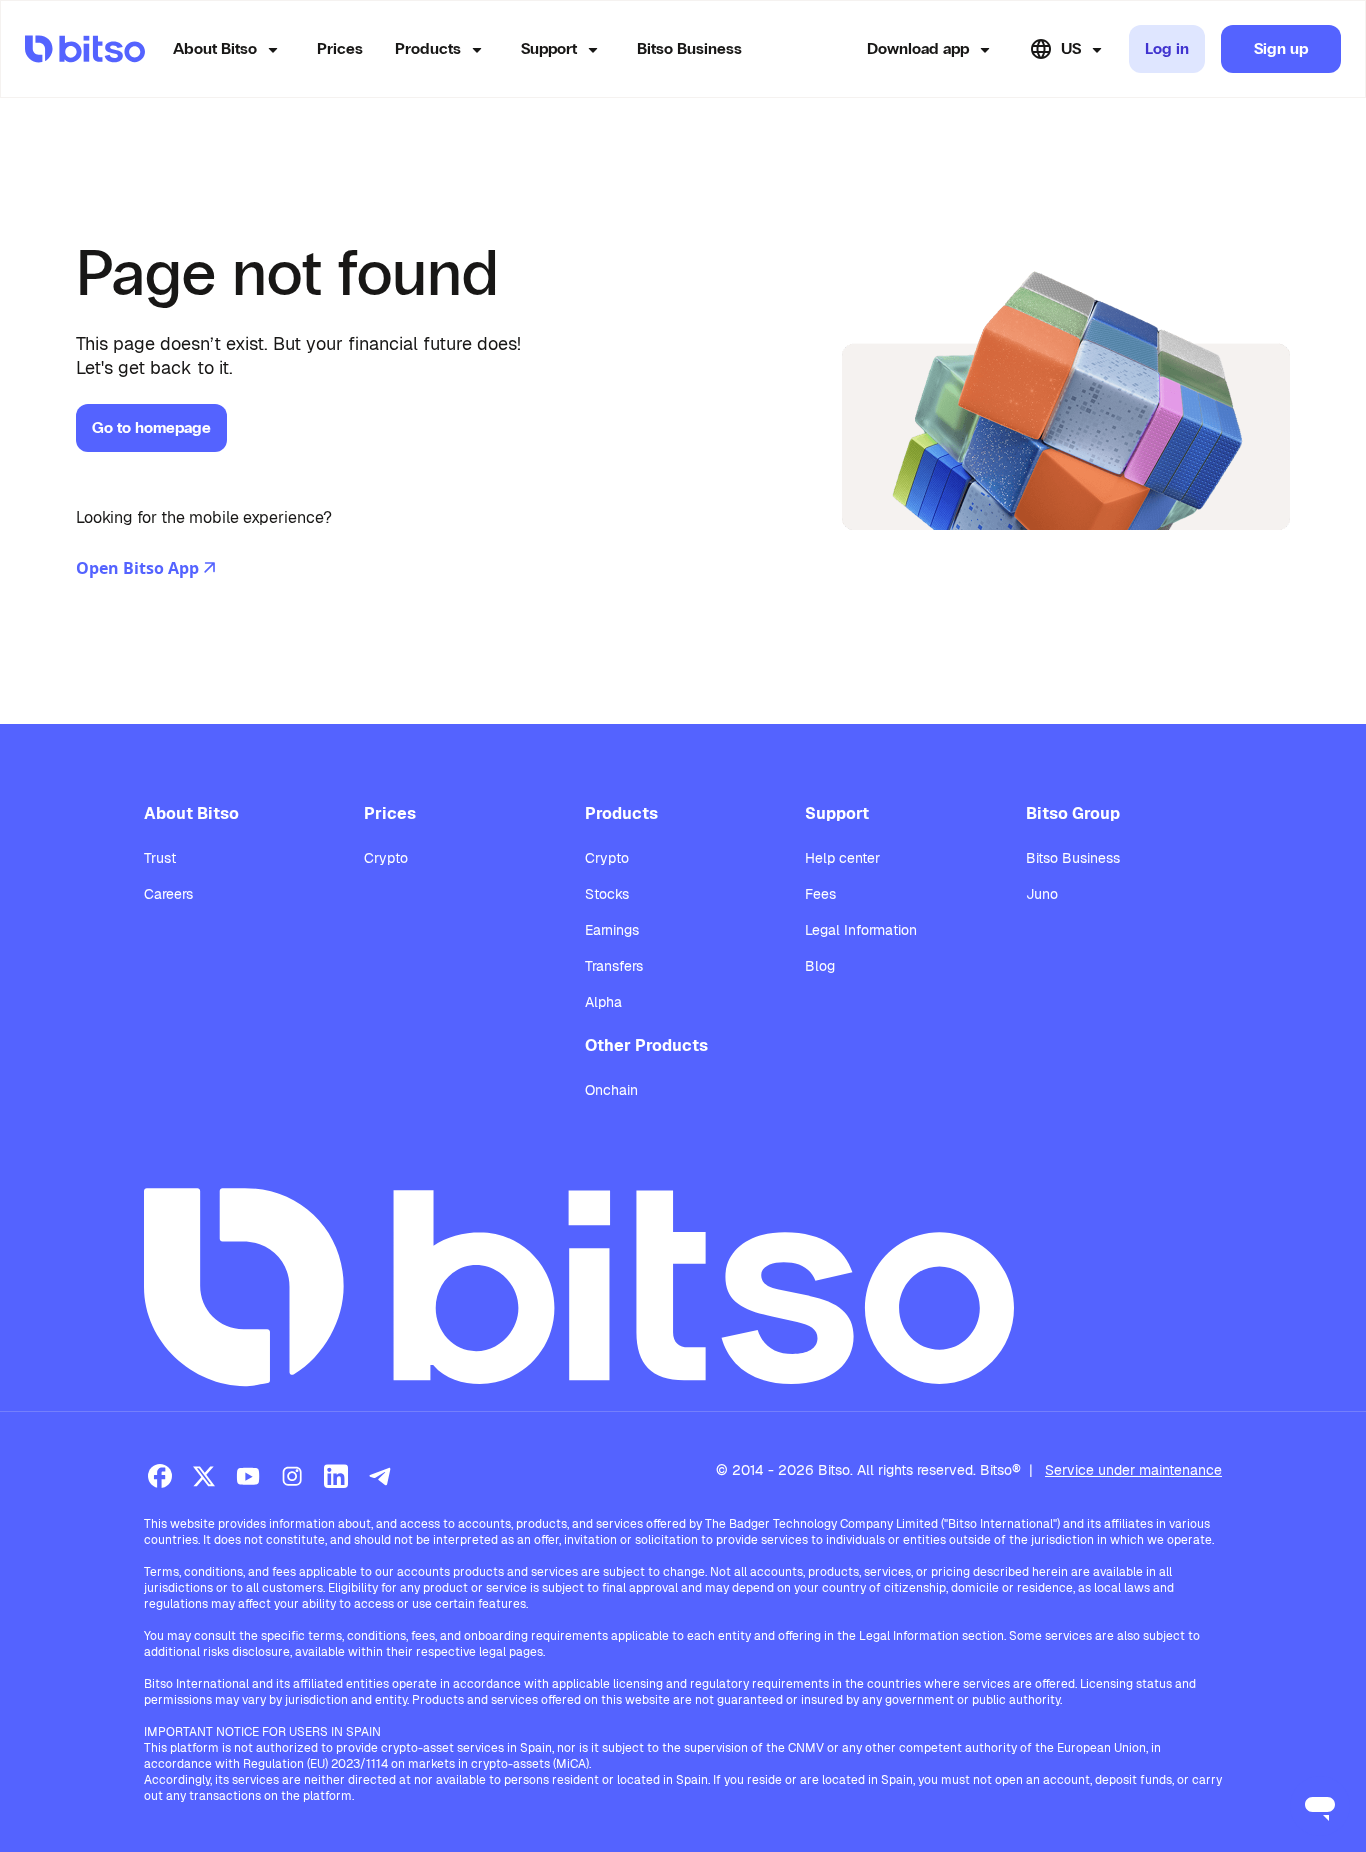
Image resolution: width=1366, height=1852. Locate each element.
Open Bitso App (137, 568)
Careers (168, 894)
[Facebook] (160, 1476)
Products (428, 48)
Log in (1167, 48)
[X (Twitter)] (204, 1476)
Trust (160, 858)
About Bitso (215, 48)
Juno (1042, 894)
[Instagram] (292, 1476)
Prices (340, 48)
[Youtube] (248, 1476)
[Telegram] (380, 1476)
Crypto (386, 858)
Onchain (611, 1090)
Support (549, 48)
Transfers (614, 966)
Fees (820, 894)
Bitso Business (689, 48)
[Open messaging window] (1320, 1806)
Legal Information (861, 930)
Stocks (607, 894)
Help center (842, 858)
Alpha (603, 1002)
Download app (918, 48)
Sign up (1281, 48)
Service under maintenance (1133, 1470)
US (1071, 48)
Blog (820, 966)
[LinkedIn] (336, 1476)
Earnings (612, 930)
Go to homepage (151, 427)
